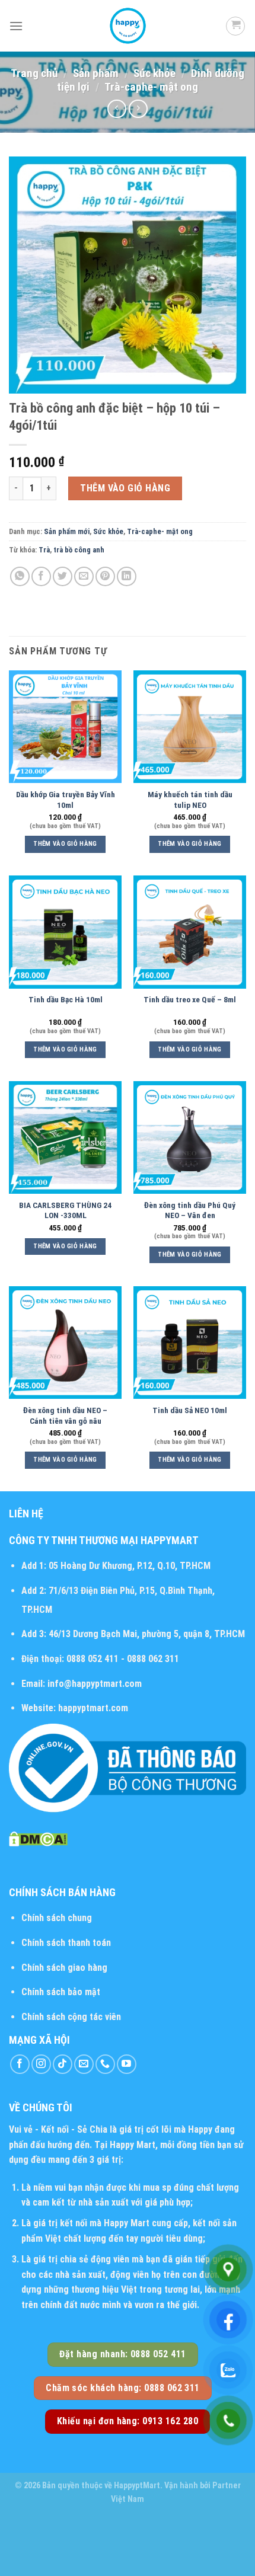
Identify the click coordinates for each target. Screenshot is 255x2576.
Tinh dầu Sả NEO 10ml (190, 1410)
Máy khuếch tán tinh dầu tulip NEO (190, 800)
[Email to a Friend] (84, 576)
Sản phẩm (96, 73)
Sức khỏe (154, 73)
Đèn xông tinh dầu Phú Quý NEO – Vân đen (190, 1210)
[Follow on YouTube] (127, 2064)
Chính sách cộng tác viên (71, 2017)
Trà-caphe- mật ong (151, 87)
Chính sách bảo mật (61, 1992)
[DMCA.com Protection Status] (38, 1838)
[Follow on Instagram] (41, 2064)
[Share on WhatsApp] (20, 576)
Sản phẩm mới (67, 531)
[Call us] (105, 2064)
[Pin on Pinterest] (105, 576)
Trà (44, 550)
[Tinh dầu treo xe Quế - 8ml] (190, 932)
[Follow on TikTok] (63, 2064)
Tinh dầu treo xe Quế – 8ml (190, 999)
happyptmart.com (93, 1708)
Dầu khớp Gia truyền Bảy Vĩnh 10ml (66, 800)
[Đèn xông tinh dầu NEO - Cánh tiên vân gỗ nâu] (65, 1343)
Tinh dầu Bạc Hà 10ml (66, 999)
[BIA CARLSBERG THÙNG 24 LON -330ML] (65, 1137)
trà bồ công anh (79, 550)
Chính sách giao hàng (64, 1968)
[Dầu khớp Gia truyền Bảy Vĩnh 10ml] (65, 727)
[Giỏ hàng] (235, 26)
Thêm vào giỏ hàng (125, 488)
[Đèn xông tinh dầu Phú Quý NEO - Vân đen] (190, 1137)
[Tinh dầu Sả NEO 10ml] (190, 1343)
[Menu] (16, 26)
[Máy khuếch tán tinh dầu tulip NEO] (190, 727)
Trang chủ (34, 73)
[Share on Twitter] (63, 576)
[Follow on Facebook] (20, 2064)
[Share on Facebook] (41, 576)
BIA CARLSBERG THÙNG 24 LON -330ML (65, 1210)
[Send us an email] (84, 2064)
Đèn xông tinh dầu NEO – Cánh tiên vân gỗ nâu (65, 1415)
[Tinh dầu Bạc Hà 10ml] (65, 932)
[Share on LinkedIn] (127, 576)
